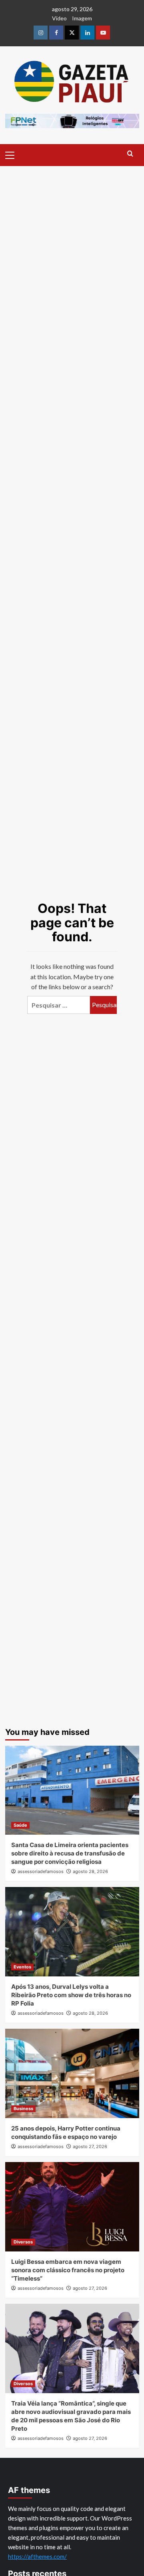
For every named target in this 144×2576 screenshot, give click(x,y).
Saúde (20, 1825)
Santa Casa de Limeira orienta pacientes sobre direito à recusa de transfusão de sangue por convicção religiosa (70, 1853)
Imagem (82, 18)
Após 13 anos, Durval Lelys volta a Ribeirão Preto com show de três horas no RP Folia (71, 1995)
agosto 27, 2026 (90, 2146)
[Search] (130, 154)
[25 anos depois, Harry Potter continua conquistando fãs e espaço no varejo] (72, 2073)
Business (23, 2109)
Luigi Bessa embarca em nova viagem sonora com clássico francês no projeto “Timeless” (68, 2270)
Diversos (23, 2242)
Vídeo (59, 18)
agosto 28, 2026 (90, 1871)
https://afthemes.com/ (37, 2556)
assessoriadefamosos (41, 1871)
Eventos (22, 1967)
